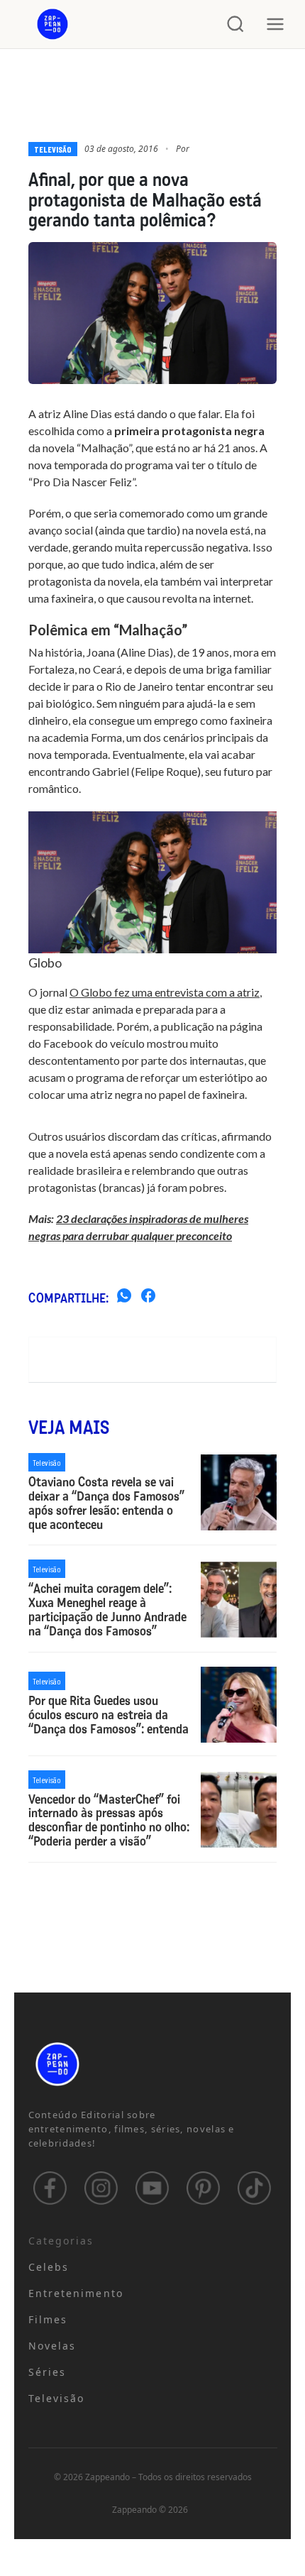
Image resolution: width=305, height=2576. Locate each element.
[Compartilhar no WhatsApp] (124, 1298)
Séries (48, 2372)
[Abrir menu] (275, 24)
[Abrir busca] (235, 24)
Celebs (49, 2267)
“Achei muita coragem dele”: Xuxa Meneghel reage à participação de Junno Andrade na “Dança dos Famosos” (107, 1610)
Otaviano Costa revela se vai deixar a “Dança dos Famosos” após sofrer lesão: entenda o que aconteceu (106, 1504)
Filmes (48, 2319)
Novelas (52, 2346)
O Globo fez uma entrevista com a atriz (165, 992)
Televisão (53, 149)
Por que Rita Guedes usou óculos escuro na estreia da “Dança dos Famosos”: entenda (109, 1715)
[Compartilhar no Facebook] (148, 1298)
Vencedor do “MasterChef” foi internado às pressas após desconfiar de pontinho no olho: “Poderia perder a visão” (109, 1821)
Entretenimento (76, 2293)
